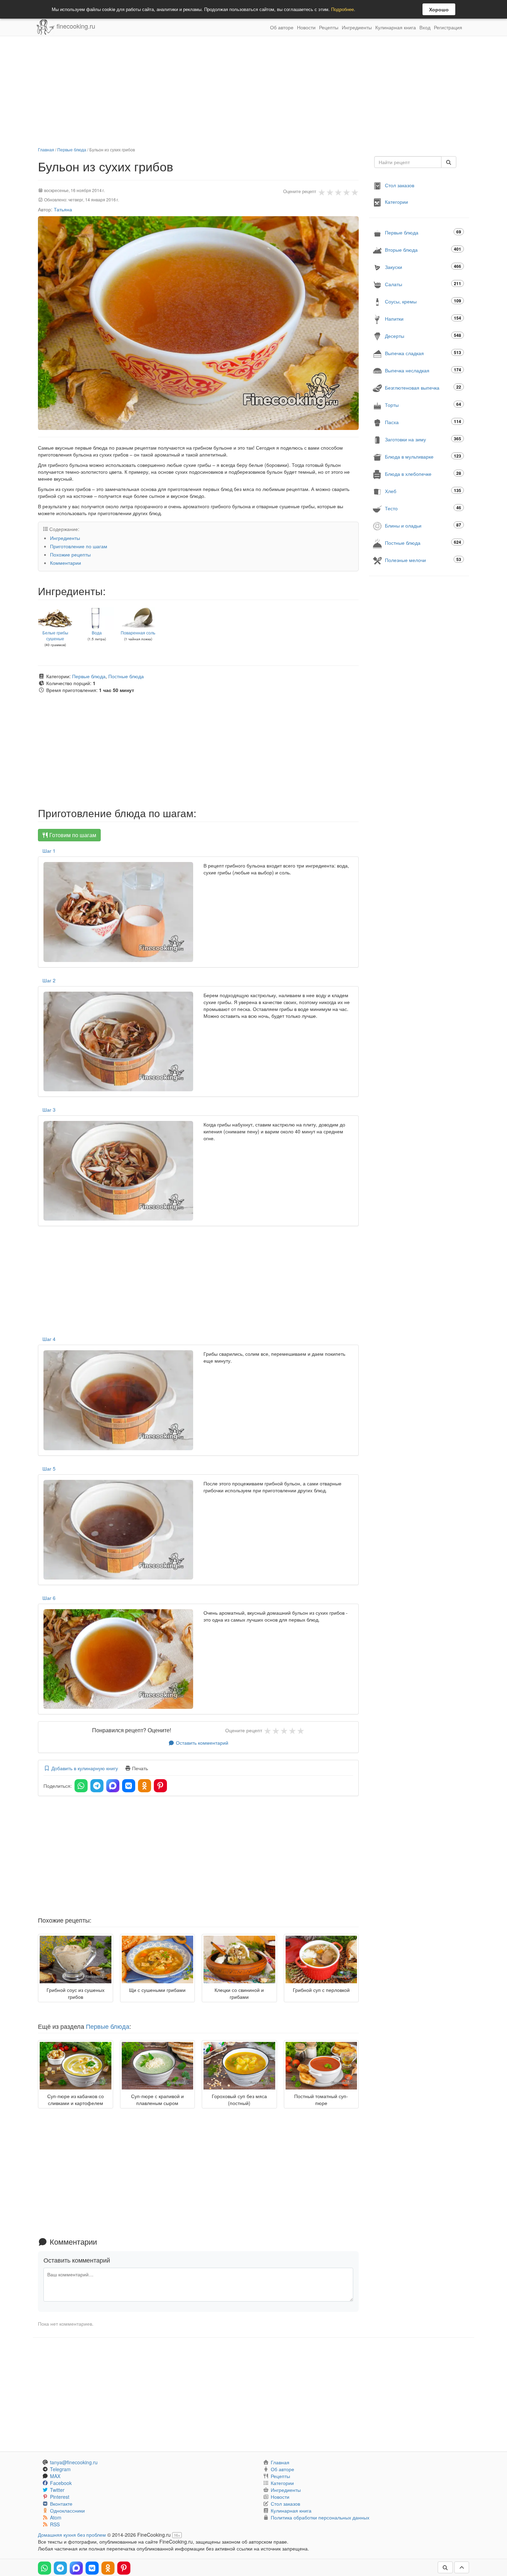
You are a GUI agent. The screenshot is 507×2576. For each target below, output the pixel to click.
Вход (425, 27)
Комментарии (66, 563)
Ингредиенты (357, 27)
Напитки (423, 318)
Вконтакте (61, 2504)
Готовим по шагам (72, 835)
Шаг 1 (49, 851)
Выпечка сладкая (423, 353)
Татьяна (63, 209)
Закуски (423, 267)
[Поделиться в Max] (113, 1786)
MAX (55, 2476)
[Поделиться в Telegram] (97, 1786)
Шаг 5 (49, 1469)
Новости (306, 27)
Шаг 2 (49, 980)
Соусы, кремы (423, 301)
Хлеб (423, 491)
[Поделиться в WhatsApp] (81, 1786)
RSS (55, 2524)
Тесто (423, 508)
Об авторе (282, 27)
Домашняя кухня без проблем (72, 2535)
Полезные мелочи (423, 560)
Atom (56, 2517)
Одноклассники (67, 2510)
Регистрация (448, 27)
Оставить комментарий (201, 1743)
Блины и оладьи (423, 525)
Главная (46, 149)
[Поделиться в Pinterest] (160, 1786)
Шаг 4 (49, 1339)
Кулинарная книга (396, 27)
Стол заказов (400, 185)
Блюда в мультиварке (423, 456)
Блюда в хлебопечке (423, 474)
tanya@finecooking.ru (74, 2462)
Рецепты (329, 27)
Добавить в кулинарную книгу (84, 1768)
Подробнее (342, 9)
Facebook (61, 2483)
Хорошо (439, 9)
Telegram (60, 2469)
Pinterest (60, 2497)
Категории (396, 202)
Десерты (423, 336)
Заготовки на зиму (423, 439)
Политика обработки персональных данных (320, 2517)
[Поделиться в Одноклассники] (145, 1786)
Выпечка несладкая (423, 370)
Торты (423, 405)
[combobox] (408, 162)
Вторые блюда (423, 249)
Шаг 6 (49, 1598)
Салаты (423, 284)
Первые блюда (72, 149)
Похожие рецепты (70, 554)
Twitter (57, 2490)
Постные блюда (126, 676)
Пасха (423, 422)
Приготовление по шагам (79, 546)
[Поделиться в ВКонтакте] (129, 1786)
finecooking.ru (75, 26)
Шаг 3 (49, 1110)
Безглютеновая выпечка (423, 387)
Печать (139, 1768)
